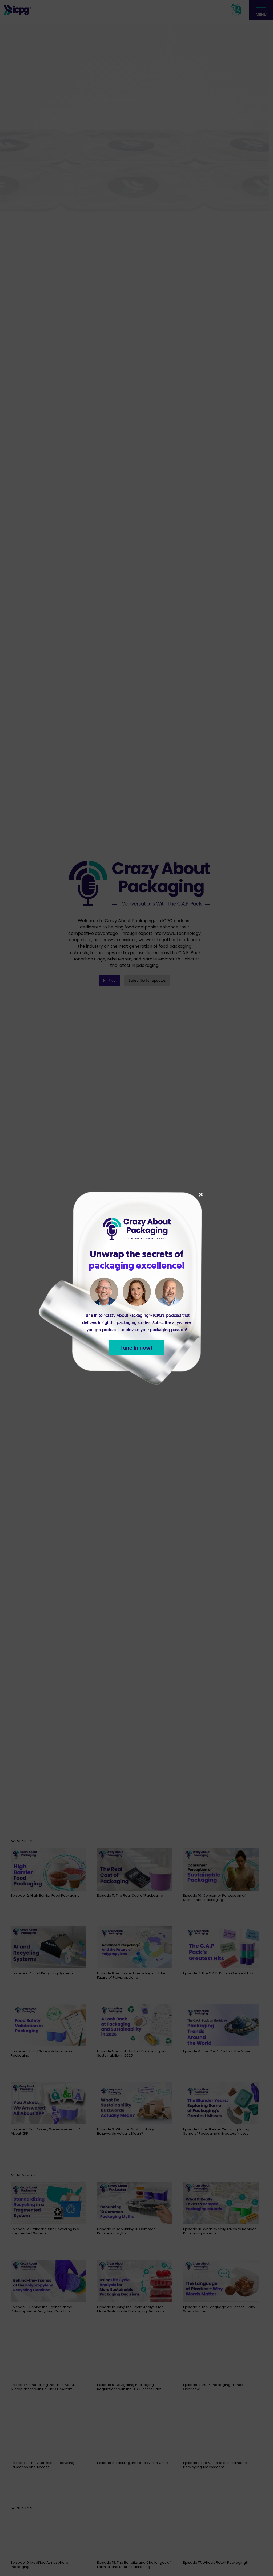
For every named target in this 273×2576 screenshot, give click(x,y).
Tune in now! (136, 1348)
